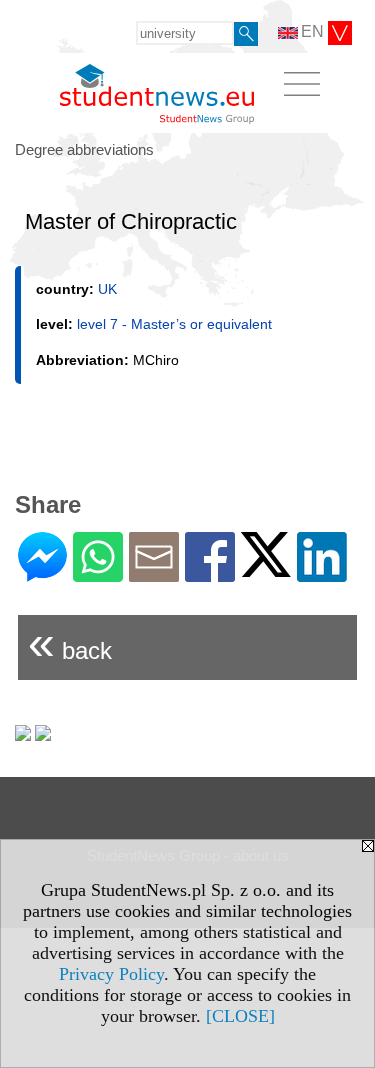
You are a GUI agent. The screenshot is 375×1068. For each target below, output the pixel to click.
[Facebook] (210, 573)
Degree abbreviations (84, 149)
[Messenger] (42, 573)
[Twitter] (266, 568)
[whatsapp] (98, 573)
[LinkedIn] (322, 573)
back (70, 642)
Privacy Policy (111, 974)
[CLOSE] (240, 1016)
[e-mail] (154, 573)
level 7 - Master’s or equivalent (174, 324)
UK (107, 289)
